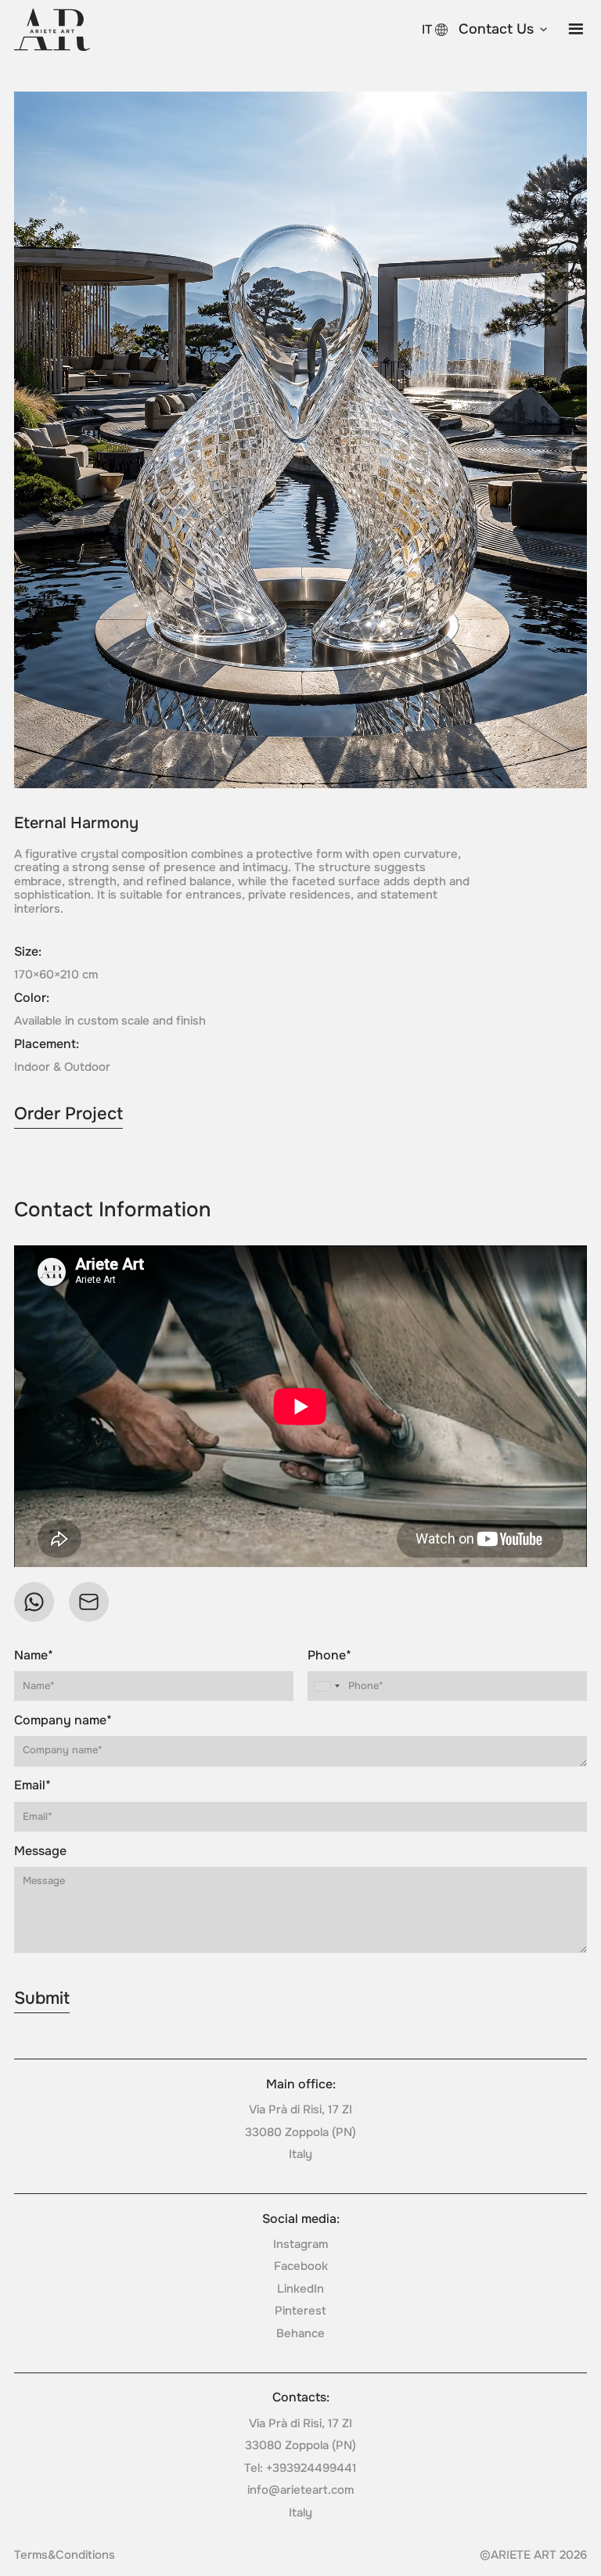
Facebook (301, 2266)
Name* (34, 1655)
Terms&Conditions (65, 2555)
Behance (300, 2333)
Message (40, 1851)
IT (427, 29)
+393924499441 (311, 2468)
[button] (504, 30)
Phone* (329, 1655)
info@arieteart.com (300, 2490)
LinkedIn (300, 2289)
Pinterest (300, 2311)
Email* (32, 1785)
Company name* (63, 1720)
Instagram (300, 2244)
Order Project (68, 1114)
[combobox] (326, 1686)
